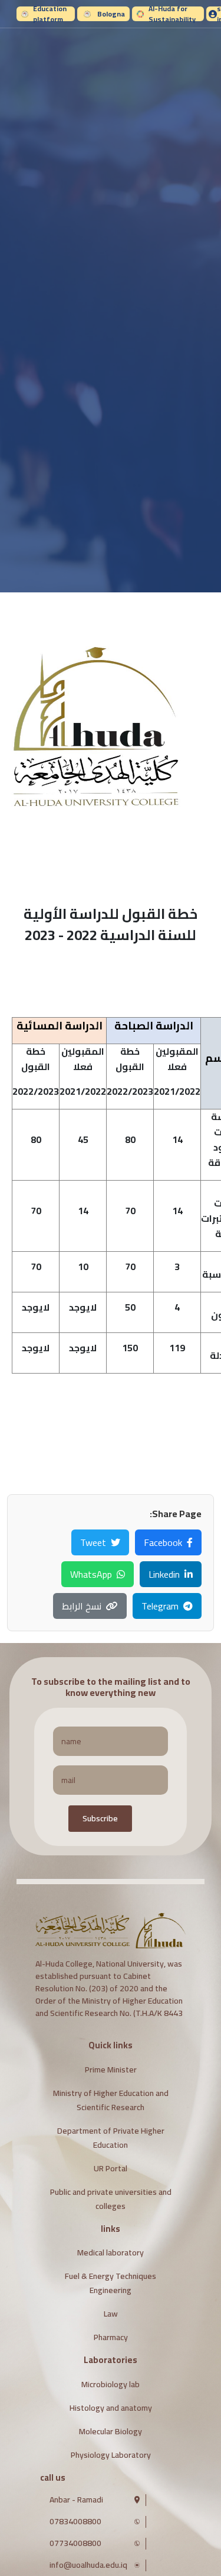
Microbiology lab (111, 2384)
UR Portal (111, 2168)
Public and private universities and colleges (111, 2199)
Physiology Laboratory (111, 2455)
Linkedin (164, 1574)
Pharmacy (111, 2337)
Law (111, 2314)
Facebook (163, 1542)
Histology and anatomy (111, 2408)
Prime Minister (111, 2070)
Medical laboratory (111, 2252)
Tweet (93, 1542)
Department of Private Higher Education (111, 2138)
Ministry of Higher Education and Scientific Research (111, 2100)
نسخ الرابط (82, 1606)
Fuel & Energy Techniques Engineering (111, 2283)
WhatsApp (91, 1574)
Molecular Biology (111, 2431)
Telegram (160, 1606)
